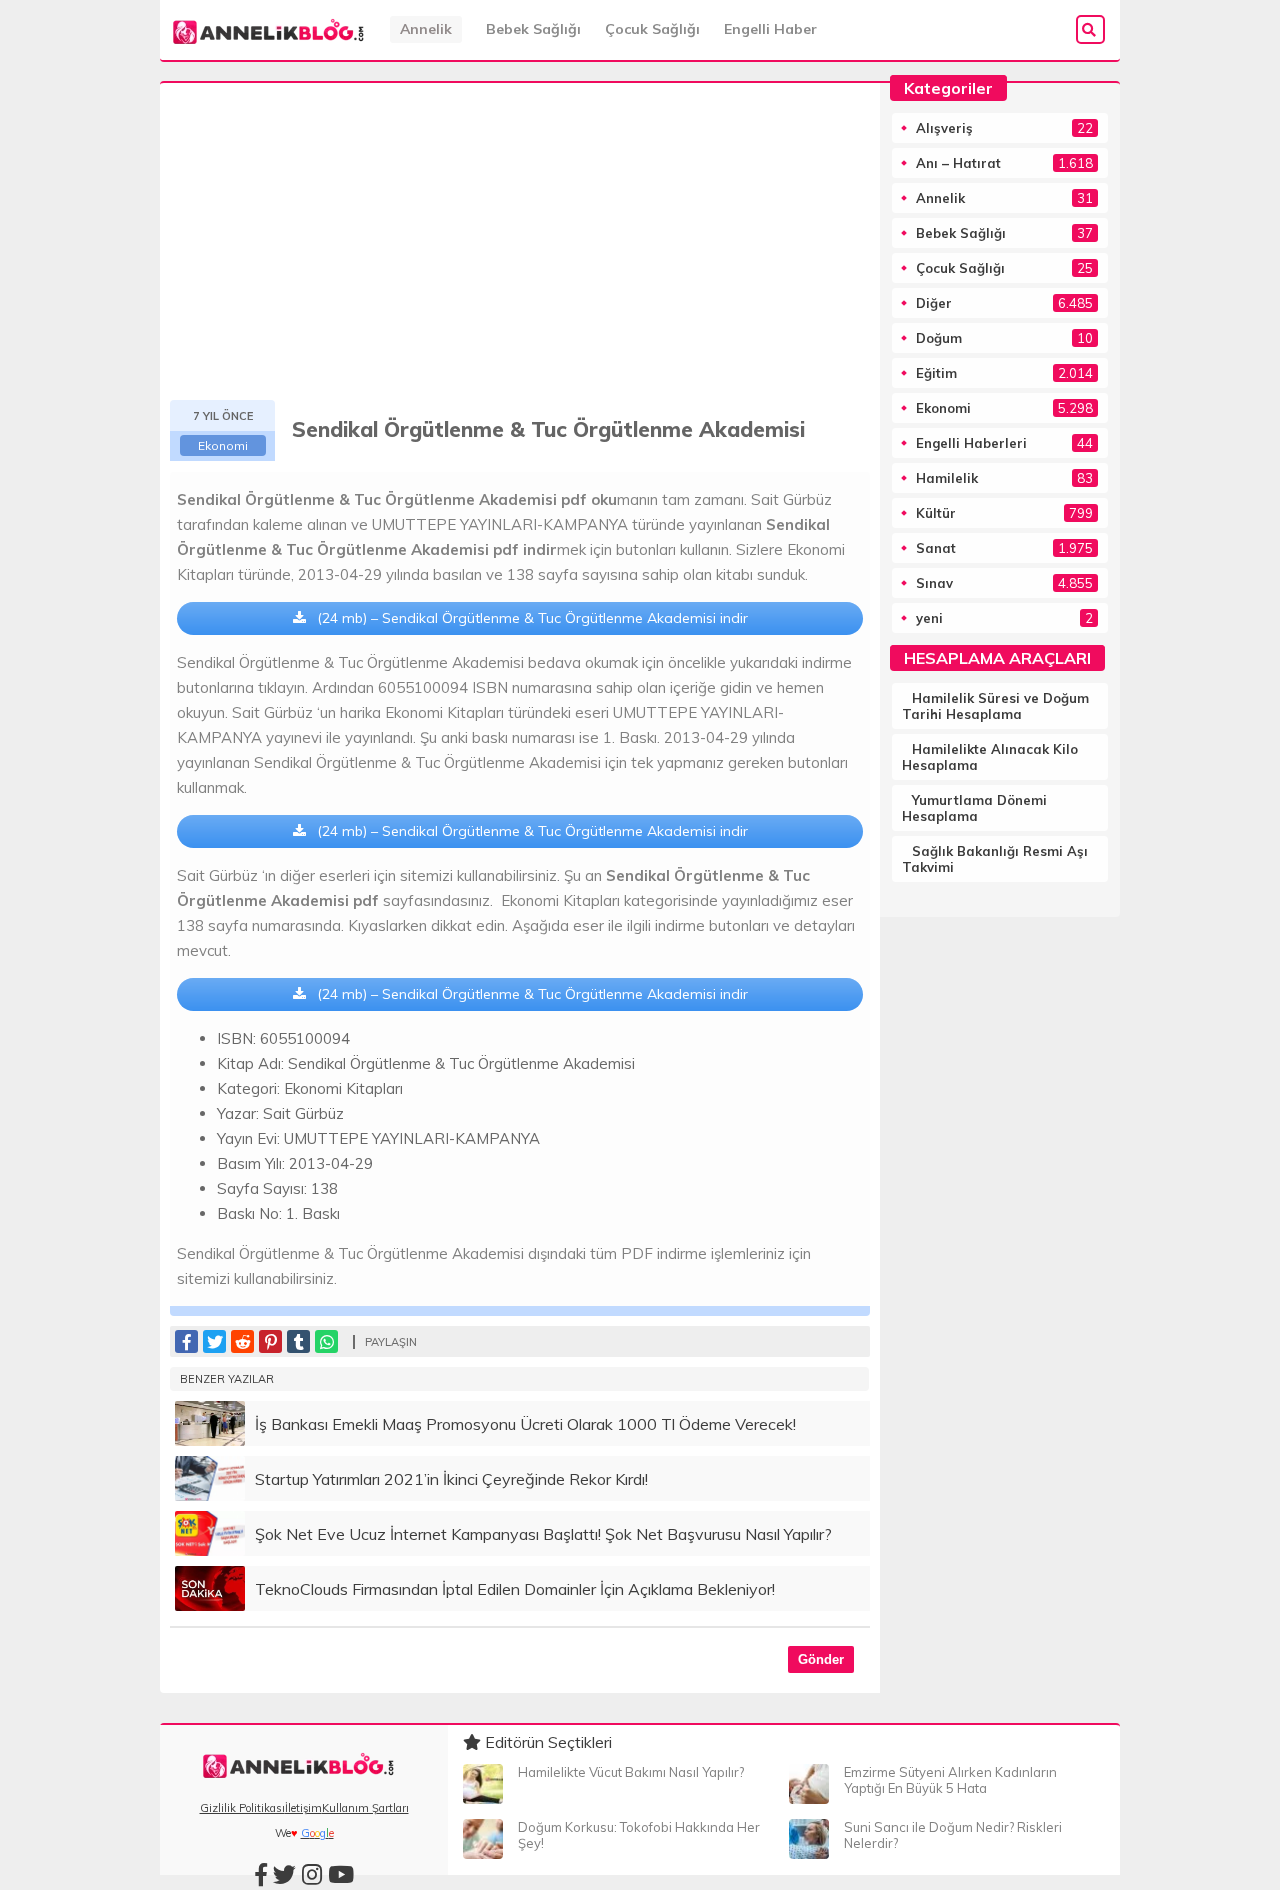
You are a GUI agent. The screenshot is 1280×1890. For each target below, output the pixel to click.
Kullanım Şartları (365, 1808)
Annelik (426, 29)
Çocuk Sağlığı (652, 29)
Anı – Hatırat (958, 163)
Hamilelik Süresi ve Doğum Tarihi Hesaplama (995, 706)
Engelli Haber (770, 29)
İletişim (303, 1808)
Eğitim (936, 373)
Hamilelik (947, 478)
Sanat (936, 548)
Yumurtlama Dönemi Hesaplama (974, 808)
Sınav (934, 583)
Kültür (936, 513)
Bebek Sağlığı (533, 29)
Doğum (939, 338)
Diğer (934, 303)
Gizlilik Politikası (242, 1808)
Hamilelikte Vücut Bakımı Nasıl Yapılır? (631, 1772)
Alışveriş (944, 128)
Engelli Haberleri (971, 443)
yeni (929, 618)
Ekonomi (223, 445)
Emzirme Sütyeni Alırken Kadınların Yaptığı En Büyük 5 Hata (950, 1780)
